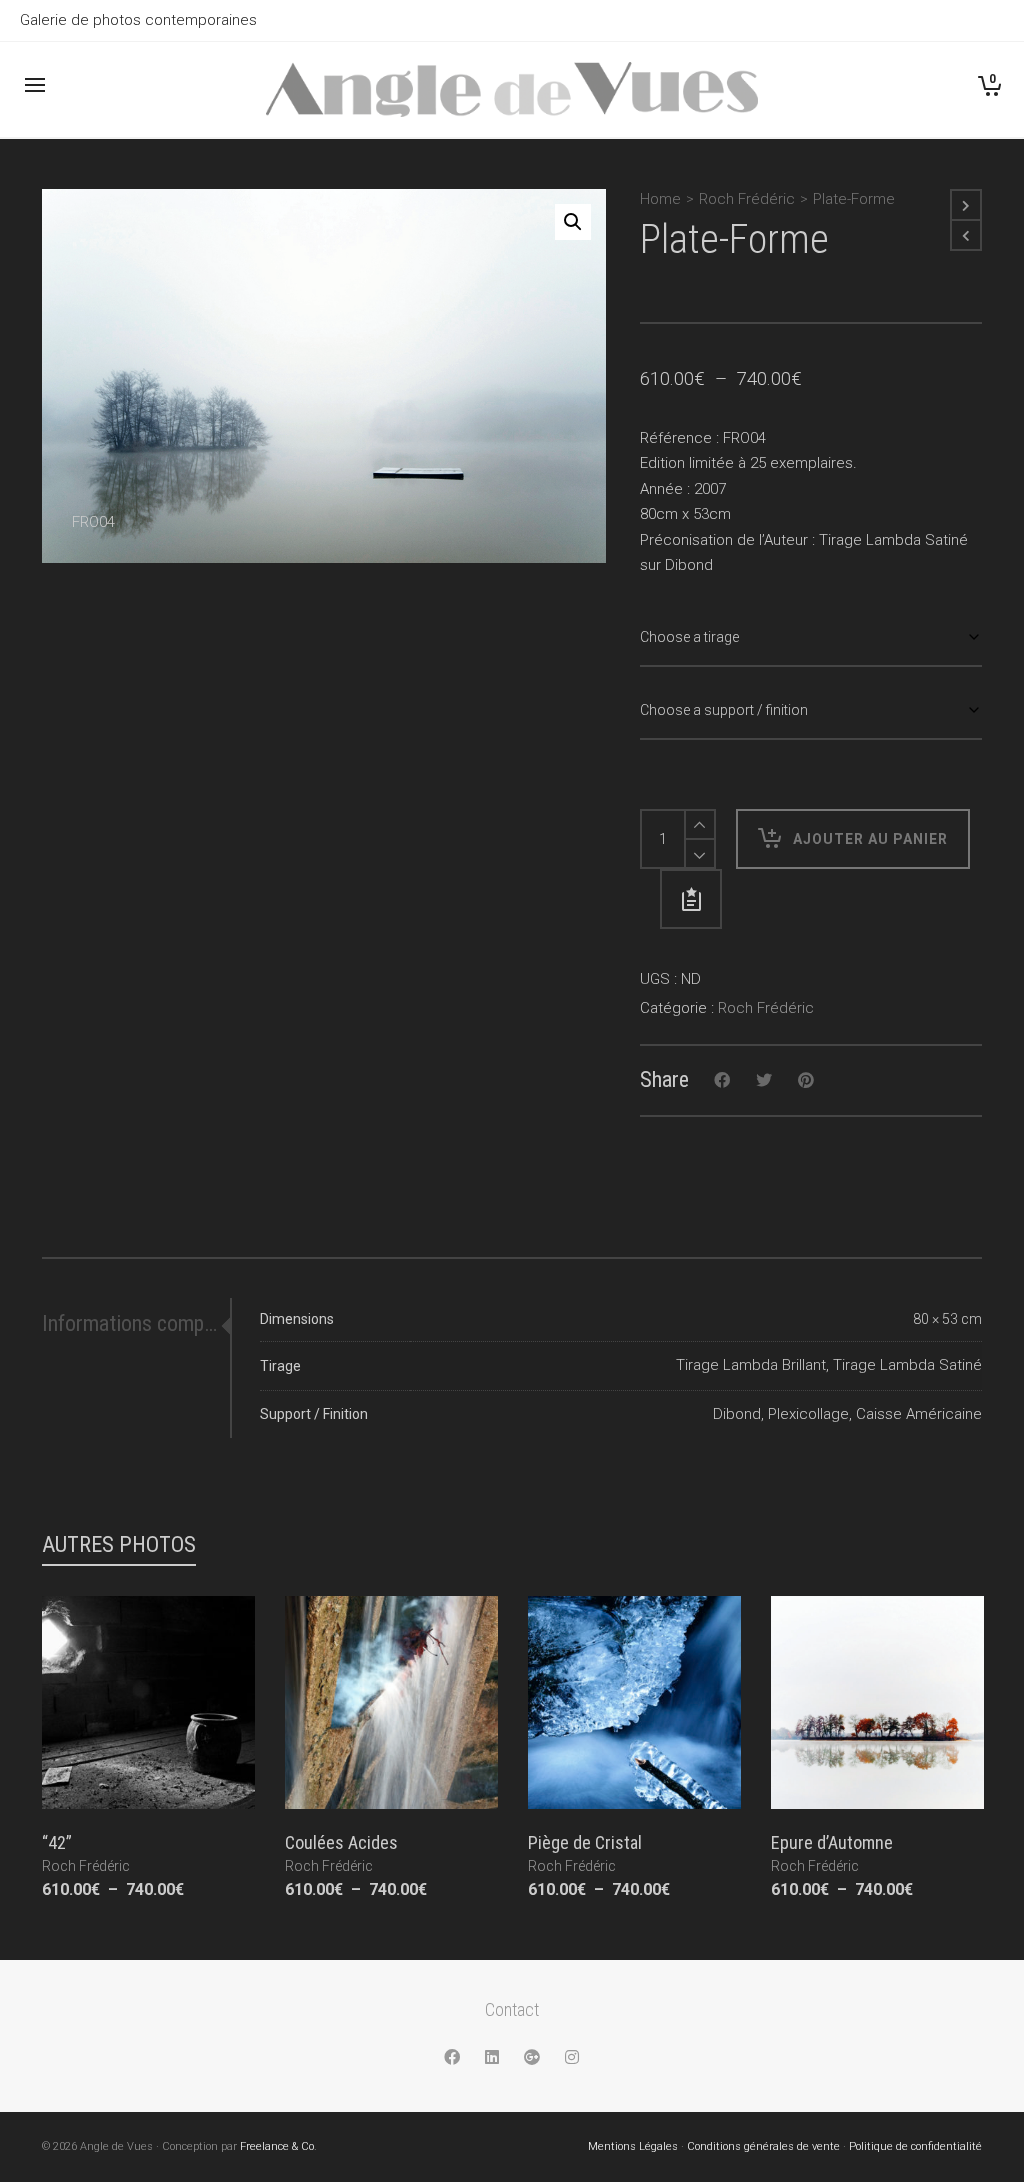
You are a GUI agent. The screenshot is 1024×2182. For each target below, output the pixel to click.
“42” (57, 1842)
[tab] (136, 1324)
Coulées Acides (341, 1842)
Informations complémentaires (131, 1323)
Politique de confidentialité (915, 2146)
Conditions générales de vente (763, 2146)
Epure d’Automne (832, 1842)
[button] (573, 222)
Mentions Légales (633, 2146)
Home (660, 199)
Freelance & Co (277, 2146)
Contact (512, 2009)
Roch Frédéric (747, 199)
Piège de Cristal (585, 1842)
